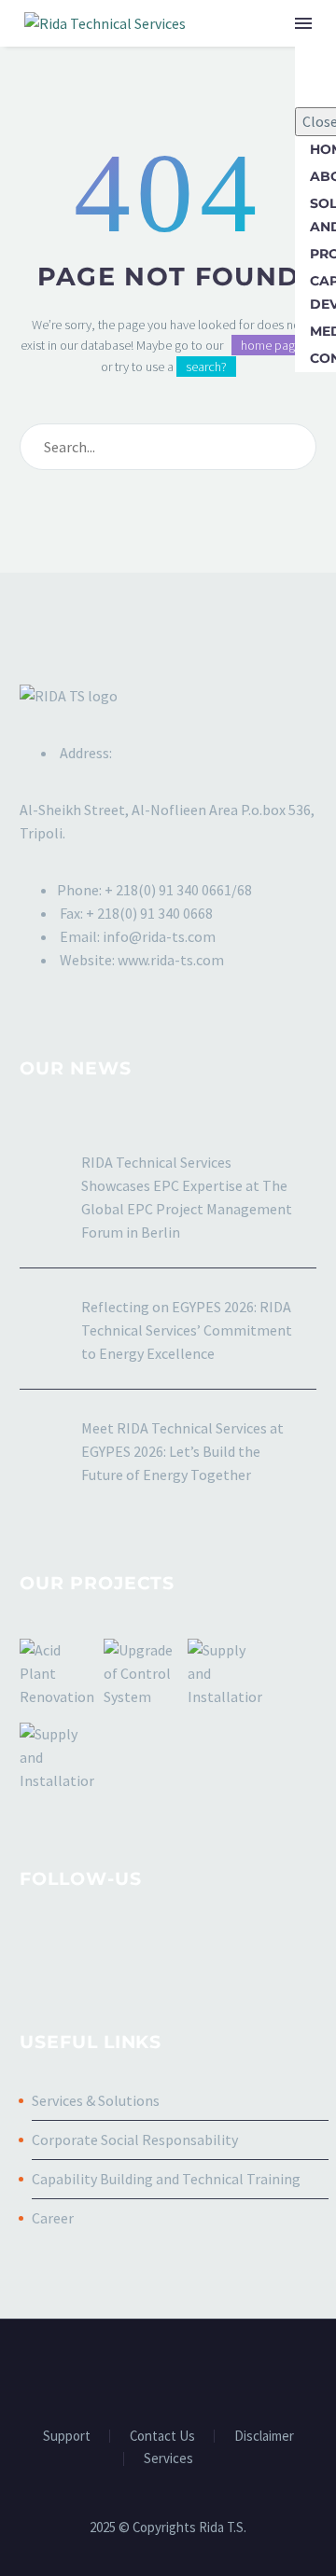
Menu (303, 23)
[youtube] (134, 1952)
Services (168, 2459)
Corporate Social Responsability (135, 2140)
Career (53, 2218)
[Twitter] (180, 2370)
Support (67, 2437)
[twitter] (100, 1952)
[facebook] (31, 1952)
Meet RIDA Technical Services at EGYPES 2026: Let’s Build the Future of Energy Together (182, 1451)
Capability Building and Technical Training (166, 2179)
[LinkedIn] (156, 2370)
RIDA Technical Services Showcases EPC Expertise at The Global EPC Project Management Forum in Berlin (187, 1197)
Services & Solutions (96, 2100)
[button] (265, 23)
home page (271, 345)
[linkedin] (65, 1952)
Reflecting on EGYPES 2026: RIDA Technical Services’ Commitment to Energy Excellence (187, 1330)
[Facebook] (132, 2370)
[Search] (294, 447)
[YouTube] (204, 2370)
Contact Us (162, 2437)
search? (206, 367)
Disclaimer (264, 2437)
